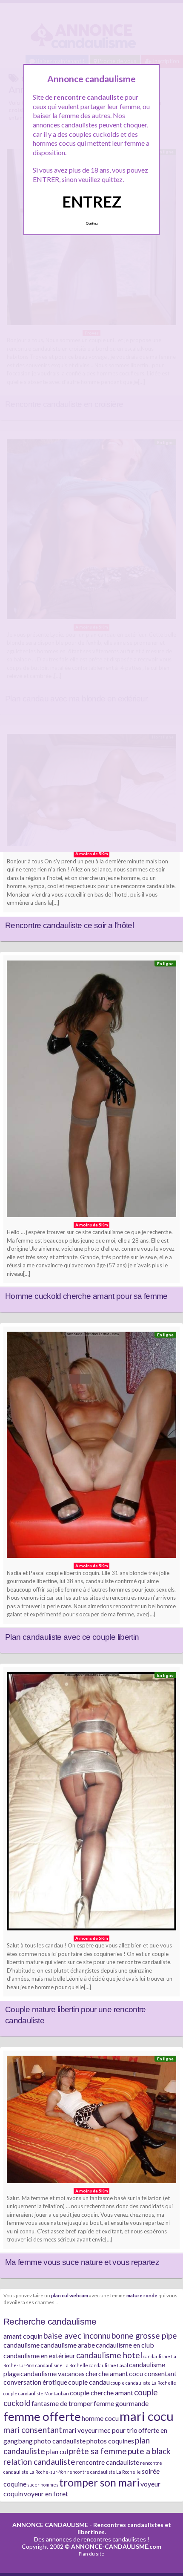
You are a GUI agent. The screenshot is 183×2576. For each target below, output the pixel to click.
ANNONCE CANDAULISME (50, 2525)
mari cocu (147, 2416)
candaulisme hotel (109, 2355)
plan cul (57, 2451)
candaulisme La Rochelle (62, 2365)
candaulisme (21, 2345)
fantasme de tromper (62, 2403)
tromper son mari (99, 2482)
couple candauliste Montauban (36, 2393)
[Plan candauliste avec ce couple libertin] (91, 1447)
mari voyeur (80, 2430)
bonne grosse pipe (144, 2335)
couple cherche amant (102, 2393)
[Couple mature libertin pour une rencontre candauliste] (91, 1803)
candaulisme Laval (109, 2365)
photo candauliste (60, 2441)
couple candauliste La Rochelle (143, 2383)
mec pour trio (118, 2430)
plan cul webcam (70, 2295)
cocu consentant (153, 2373)
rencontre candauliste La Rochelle (104, 2472)
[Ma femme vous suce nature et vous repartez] (91, 2122)
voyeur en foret (46, 2494)
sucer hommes (43, 2485)
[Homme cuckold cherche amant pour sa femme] (91, 1091)
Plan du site (91, 2554)
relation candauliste (39, 2462)
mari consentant (33, 2430)
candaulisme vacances (53, 2373)
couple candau (89, 2382)
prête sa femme (98, 2451)
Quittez (92, 223)
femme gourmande (121, 2403)
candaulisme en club (125, 2345)
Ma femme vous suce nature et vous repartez (82, 2262)
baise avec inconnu (77, 2335)
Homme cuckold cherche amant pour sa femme (86, 1296)
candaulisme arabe (68, 2345)
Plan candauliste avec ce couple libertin (72, 1637)
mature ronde (142, 2295)
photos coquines (110, 2441)
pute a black (149, 2451)
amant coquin (23, 2336)
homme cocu (100, 2418)
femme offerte (42, 2416)
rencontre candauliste (108, 2462)
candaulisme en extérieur (39, 2355)
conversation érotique (35, 2382)
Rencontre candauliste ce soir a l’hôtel (69, 925)
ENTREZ (92, 202)
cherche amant (107, 2373)
